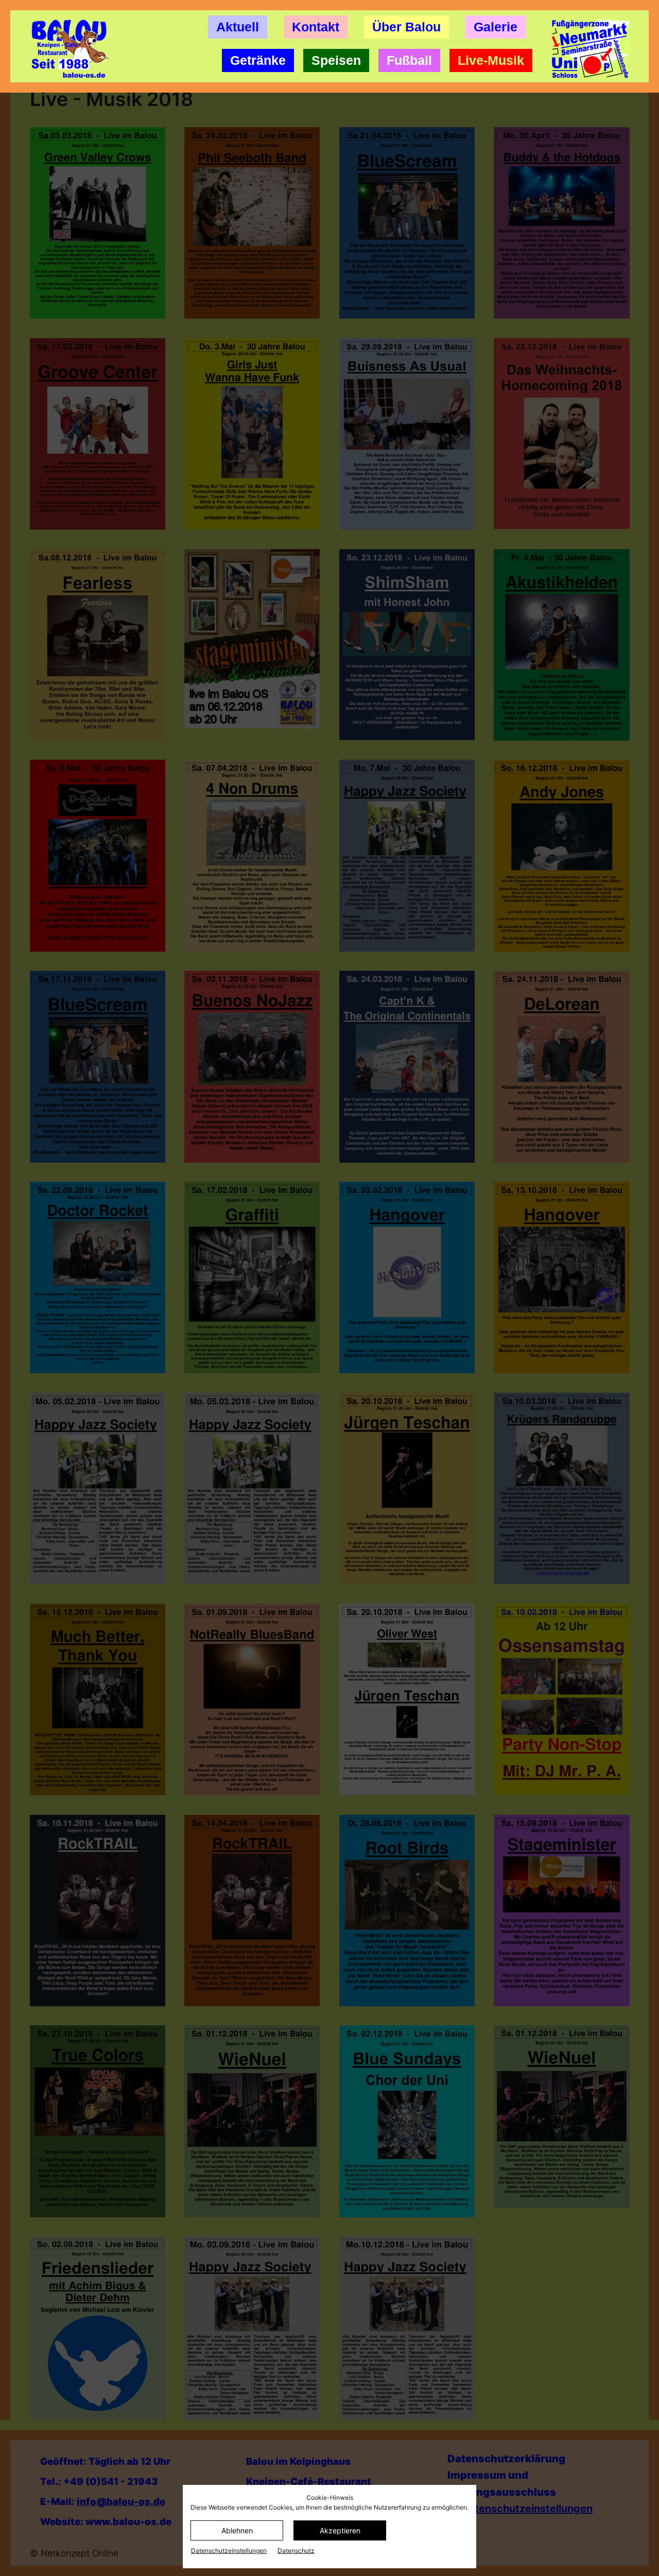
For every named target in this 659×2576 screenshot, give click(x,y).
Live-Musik (491, 60)
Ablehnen (237, 2530)
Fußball (409, 60)
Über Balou (406, 27)
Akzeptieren (340, 2530)
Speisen (336, 60)
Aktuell (238, 27)
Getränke (258, 60)
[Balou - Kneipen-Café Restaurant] (74, 49)
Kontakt (316, 27)
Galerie (496, 27)
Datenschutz (296, 2551)
